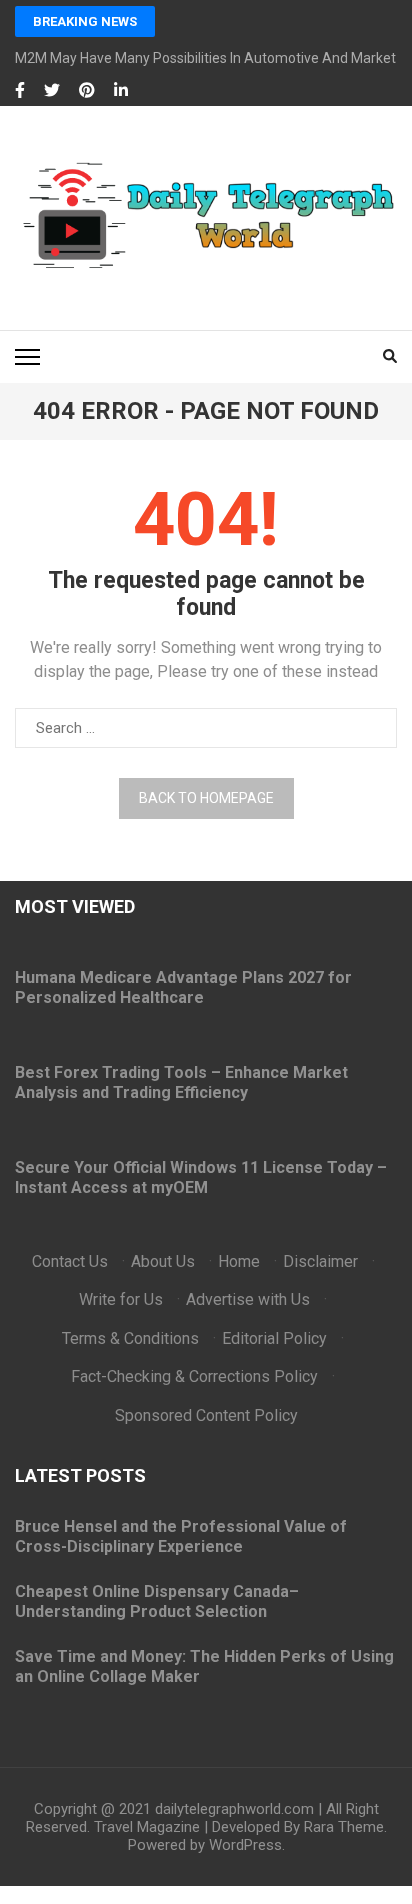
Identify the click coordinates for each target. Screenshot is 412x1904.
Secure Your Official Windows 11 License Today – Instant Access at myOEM (201, 1177)
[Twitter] (52, 91)
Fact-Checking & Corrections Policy (194, 1376)
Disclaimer (320, 1261)
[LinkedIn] (121, 91)
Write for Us (121, 1299)
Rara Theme (344, 1827)
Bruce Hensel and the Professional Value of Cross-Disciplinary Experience (181, 1536)
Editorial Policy (274, 1338)
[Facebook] (20, 91)
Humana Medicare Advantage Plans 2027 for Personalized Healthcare (183, 987)
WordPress (245, 1845)
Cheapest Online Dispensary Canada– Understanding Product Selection (157, 1601)
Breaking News (85, 21)
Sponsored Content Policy (206, 1415)
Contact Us (70, 1261)
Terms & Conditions (130, 1338)
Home (239, 1261)
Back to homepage (206, 798)
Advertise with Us (248, 1299)
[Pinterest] (87, 91)
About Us (163, 1261)
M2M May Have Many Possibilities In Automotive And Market (205, 58)
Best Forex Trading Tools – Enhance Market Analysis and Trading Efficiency (181, 1082)
